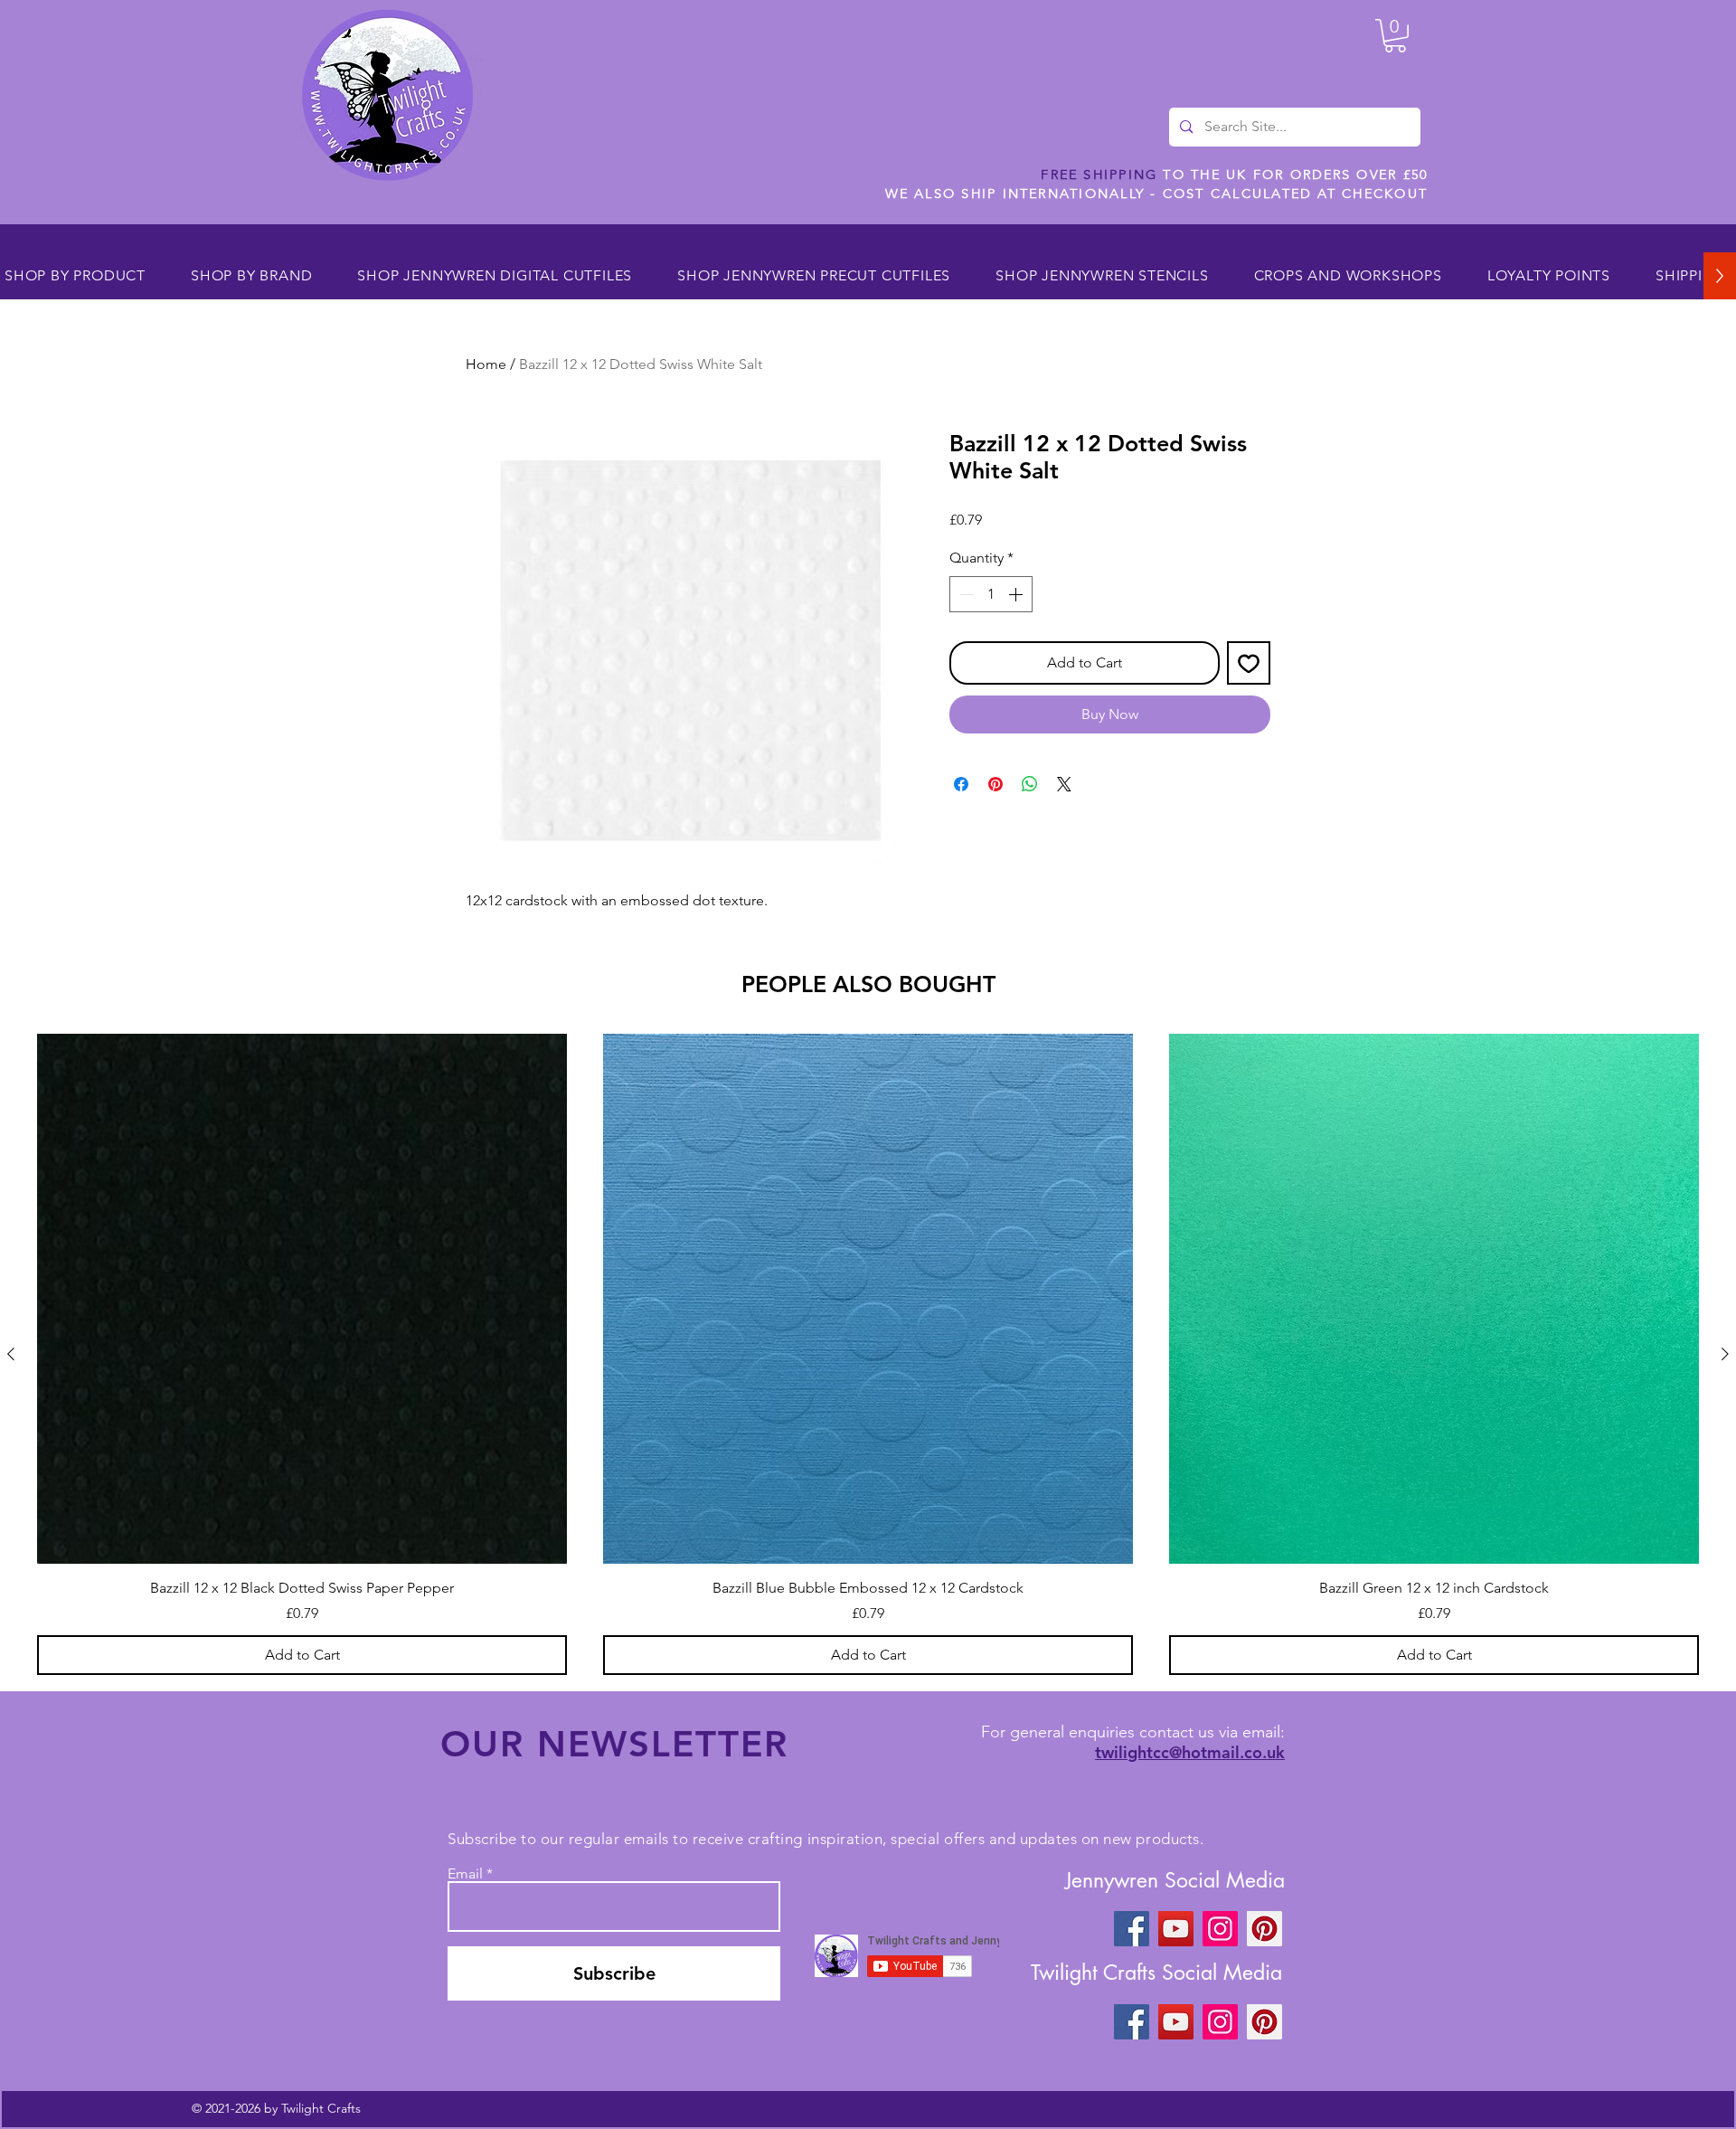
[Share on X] (1064, 784)
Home (486, 364)
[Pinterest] (1264, 1929)
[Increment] (1017, 594)
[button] (1395, 36)
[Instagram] (1220, 1929)
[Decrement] (965, 594)
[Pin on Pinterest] (995, 784)
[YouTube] (1176, 1929)
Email (465, 1874)
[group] (868, 1354)
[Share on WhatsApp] (1030, 784)
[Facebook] (1132, 1929)
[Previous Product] (11, 1354)
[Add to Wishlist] (1249, 663)
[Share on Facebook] (961, 784)
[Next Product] (1725, 1354)
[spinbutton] (991, 594)
